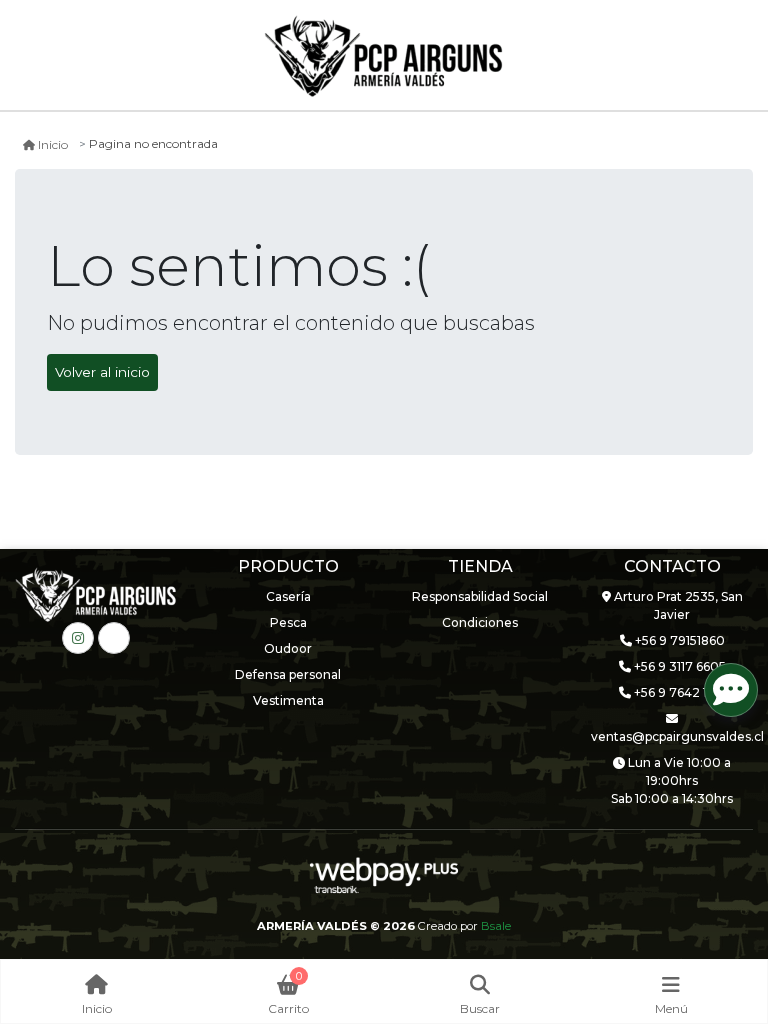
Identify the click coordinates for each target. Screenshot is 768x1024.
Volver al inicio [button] (102, 372)
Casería (288, 596)
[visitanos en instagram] (78, 638)
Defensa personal (288, 674)
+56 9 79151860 (678, 640)
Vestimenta (288, 700)
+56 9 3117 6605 (678, 666)
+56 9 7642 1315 (678, 692)
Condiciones (480, 622)
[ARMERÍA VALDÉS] (384, 56)
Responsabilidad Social (480, 596)
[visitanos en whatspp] (114, 638)
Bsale (496, 926)
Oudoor (288, 648)
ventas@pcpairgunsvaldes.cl (672, 736)
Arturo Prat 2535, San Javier (677, 605)
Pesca (288, 622)
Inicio (53, 144)
